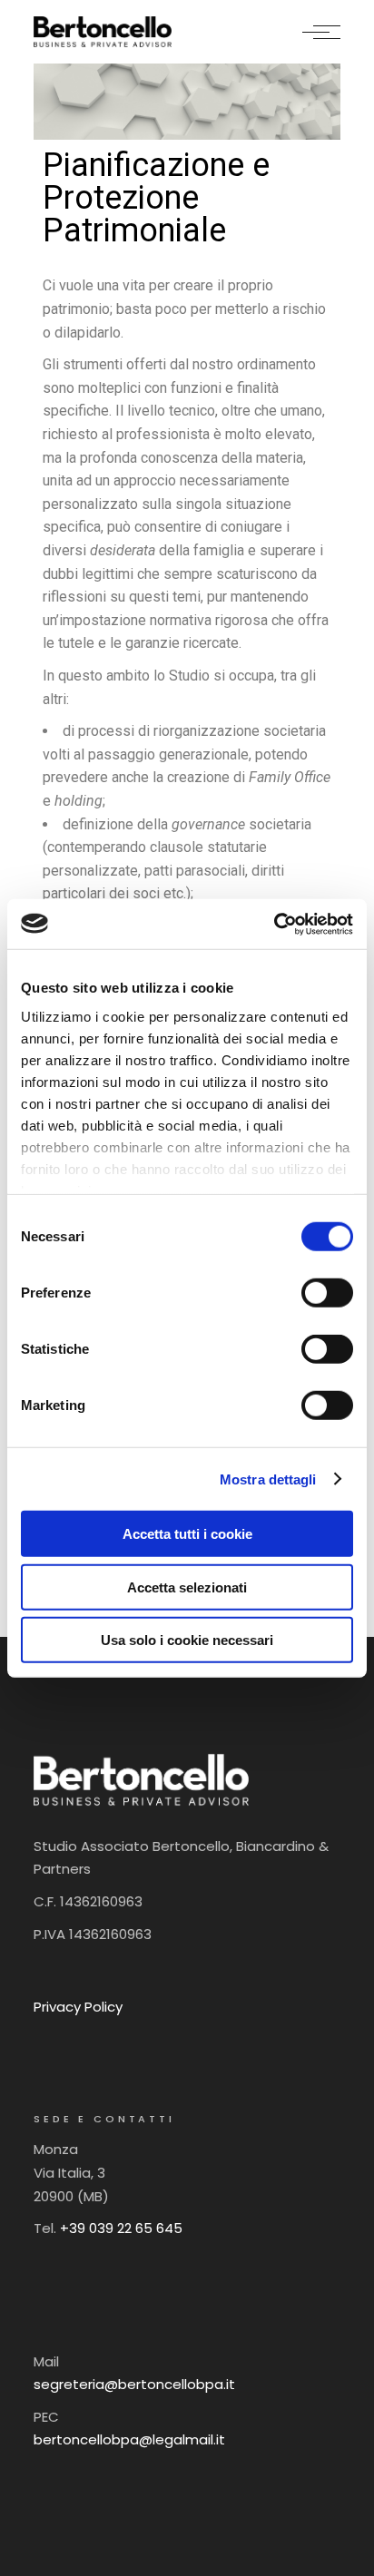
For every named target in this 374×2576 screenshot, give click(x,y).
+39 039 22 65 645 (121, 2228)
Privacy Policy (78, 2007)
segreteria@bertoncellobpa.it (134, 2384)
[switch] (327, 1293)
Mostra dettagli (268, 1479)
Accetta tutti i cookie (187, 1534)
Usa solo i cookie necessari (187, 1640)
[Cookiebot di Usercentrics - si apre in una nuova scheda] (274, 924)
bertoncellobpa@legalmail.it (129, 2439)
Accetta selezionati (187, 1587)
